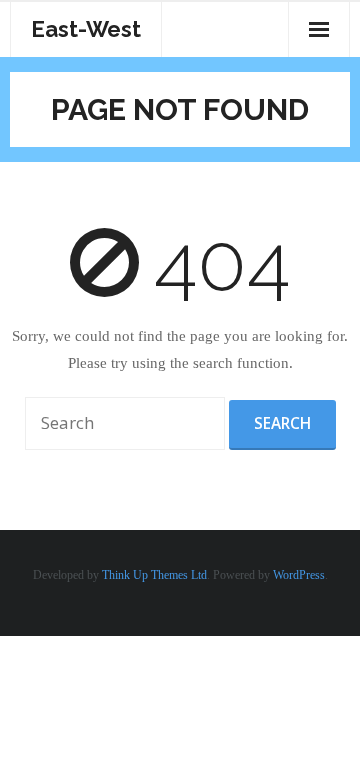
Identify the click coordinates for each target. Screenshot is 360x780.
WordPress (299, 575)
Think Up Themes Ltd (154, 575)
